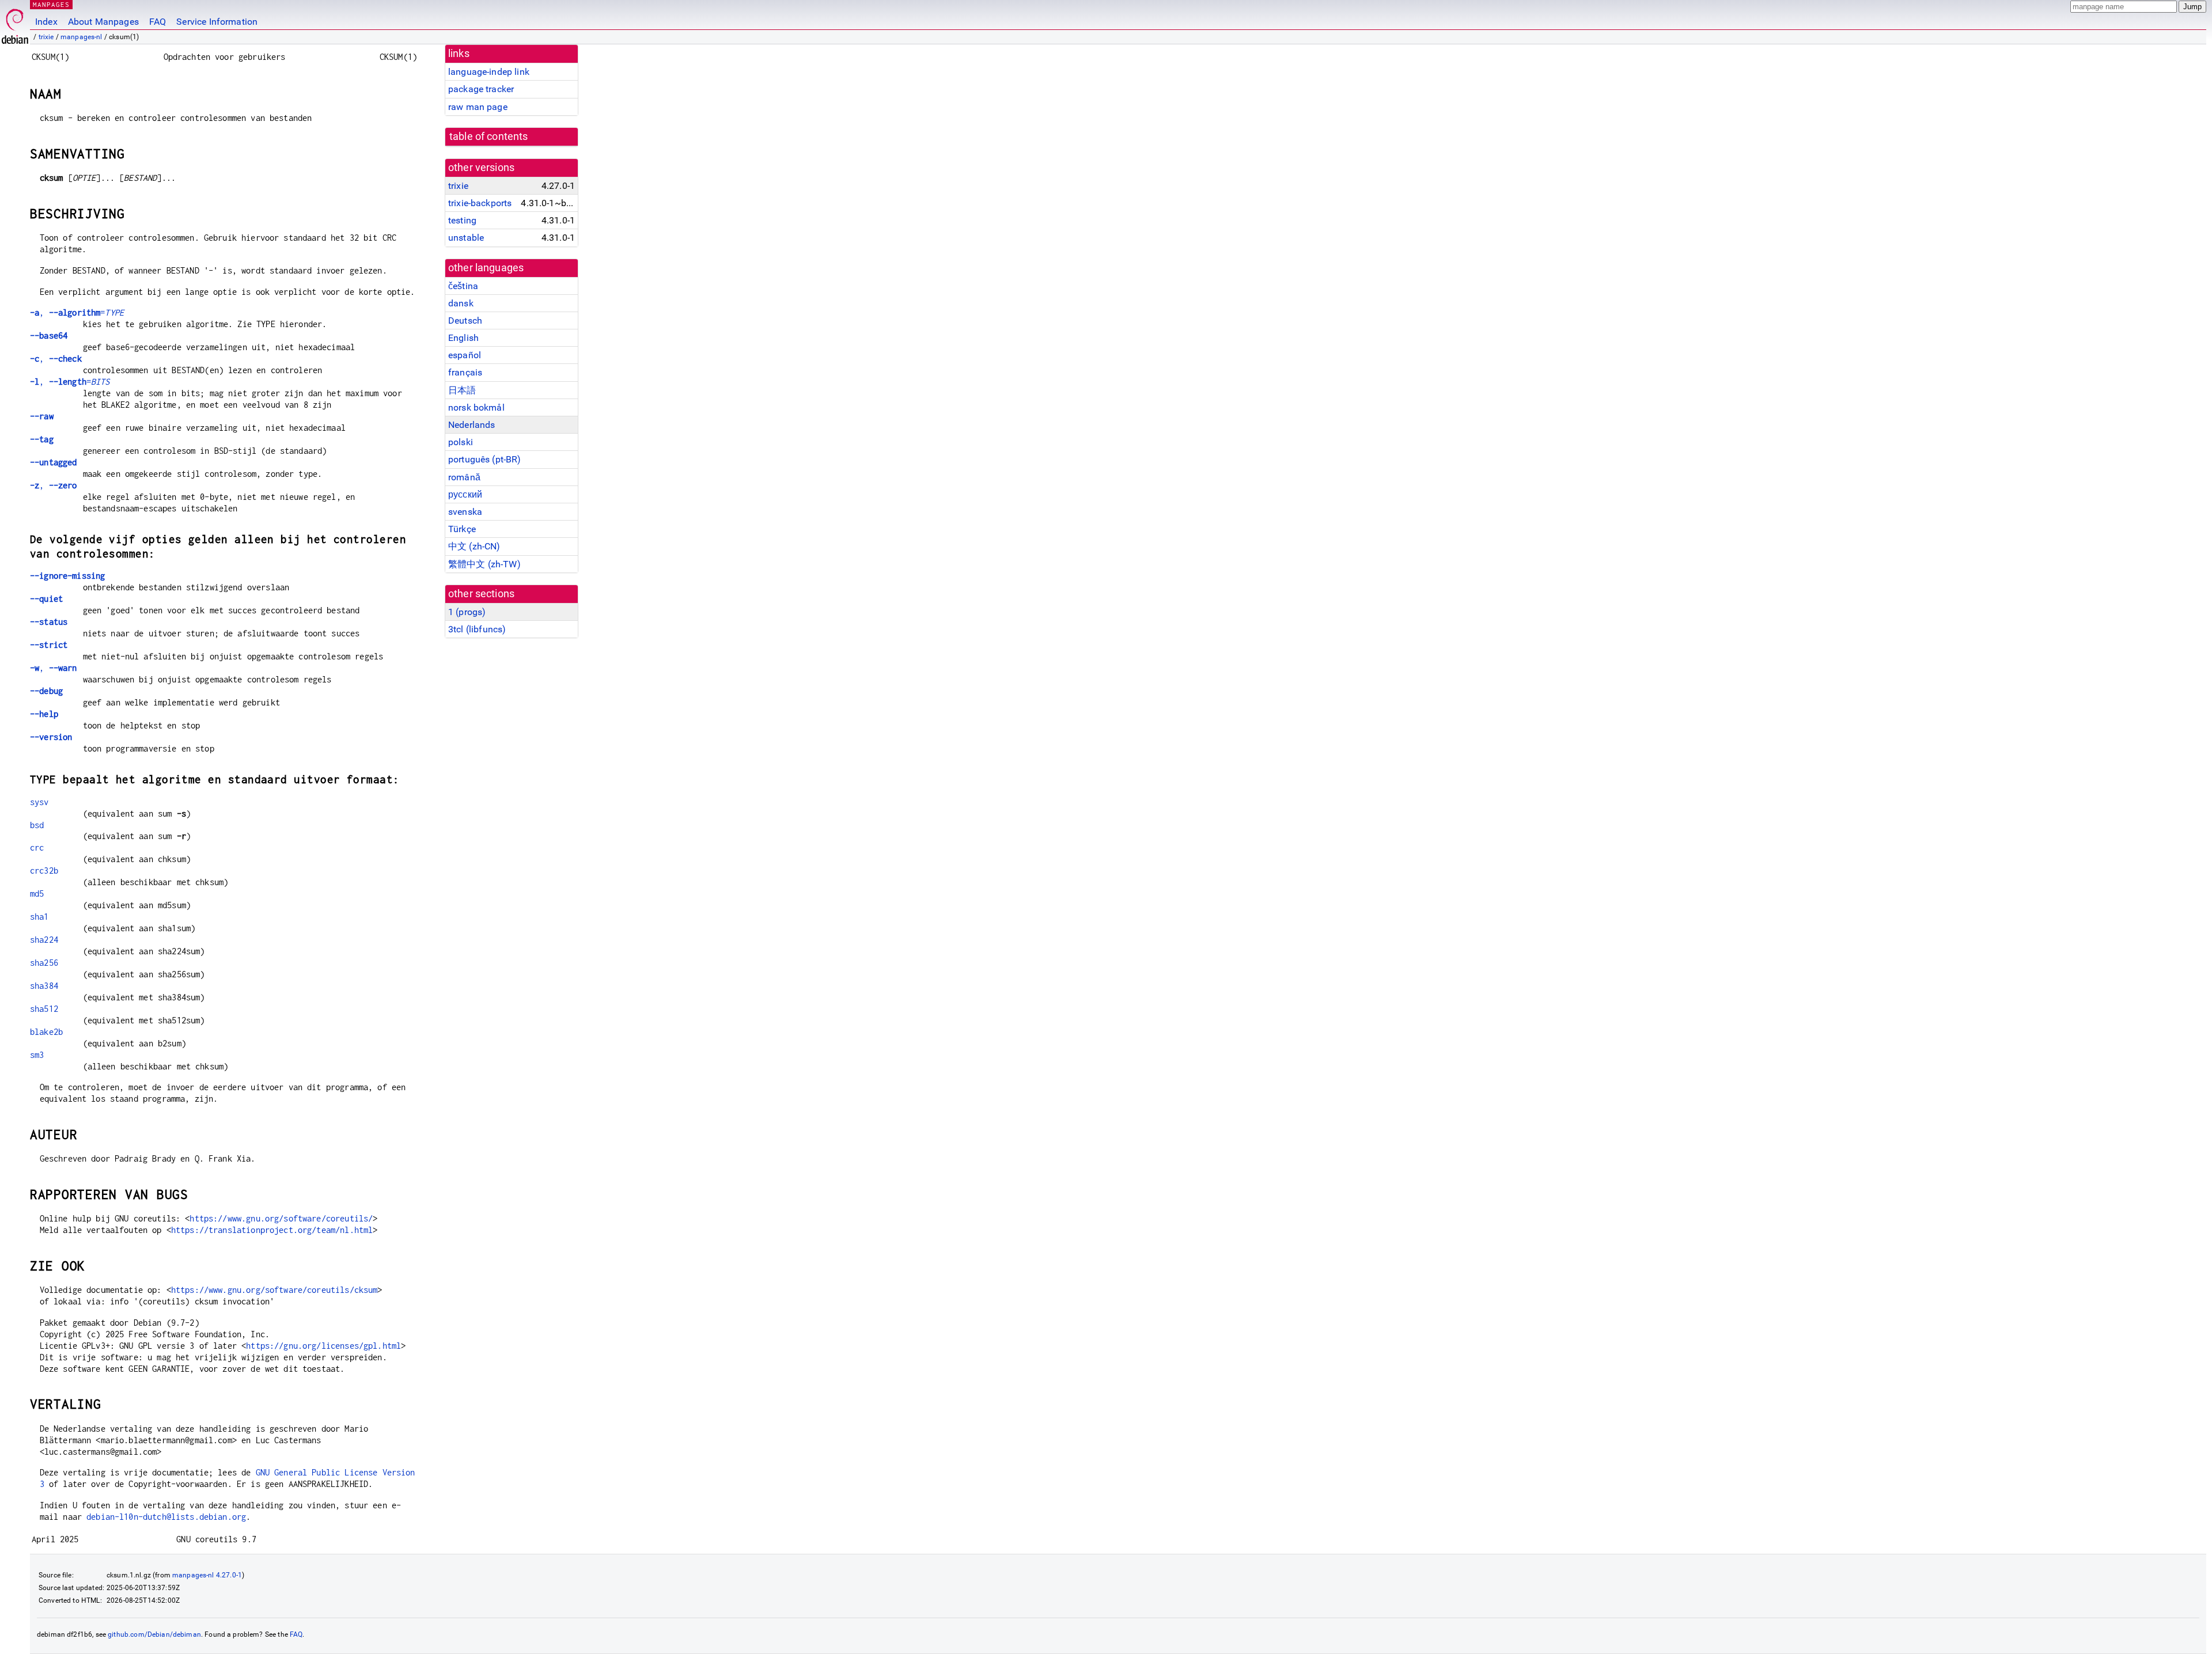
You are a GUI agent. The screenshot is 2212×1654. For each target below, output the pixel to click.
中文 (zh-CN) (474, 546)
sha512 (44, 1009)
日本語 (462, 390)
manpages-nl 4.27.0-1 (207, 1575)
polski (461, 442)
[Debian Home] (15, 23)
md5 (37, 894)
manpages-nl (82, 37)
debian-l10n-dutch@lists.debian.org (166, 1517)
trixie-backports (480, 203)
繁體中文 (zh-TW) (484, 564)
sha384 (44, 986)
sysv (39, 802)
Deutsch (465, 320)
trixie (46, 37)
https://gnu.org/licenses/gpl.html (323, 1346)
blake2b (46, 1032)
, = (77, 312)
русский (465, 494)
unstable (466, 238)
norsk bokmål (476, 407)
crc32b (44, 870)
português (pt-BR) (485, 459)
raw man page (478, 107)
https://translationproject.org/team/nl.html (272, 1230)
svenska (465, 512)
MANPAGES (51, 4)
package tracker (481, 89)
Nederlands (472, 425)
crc (37, 847)
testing (462, 220)
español (465, 355)
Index (46, 22)
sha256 (44, 963)
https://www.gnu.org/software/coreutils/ (281, 1218)
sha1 (39, 917)
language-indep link (489, 72)
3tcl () (477, 629)
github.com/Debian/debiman (154, 1634)
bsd (37, 825)
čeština (463, 286)
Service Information (217, 22)
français (465, 372)
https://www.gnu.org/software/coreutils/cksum (274, 1290)
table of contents (489, 136)
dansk (461, 303)
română (464, 477)
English (463, 338)
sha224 (44, 940)
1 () (467, 612)
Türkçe (462, 529)
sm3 (37, 1055)
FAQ (158, 22)
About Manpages (103, 22)
